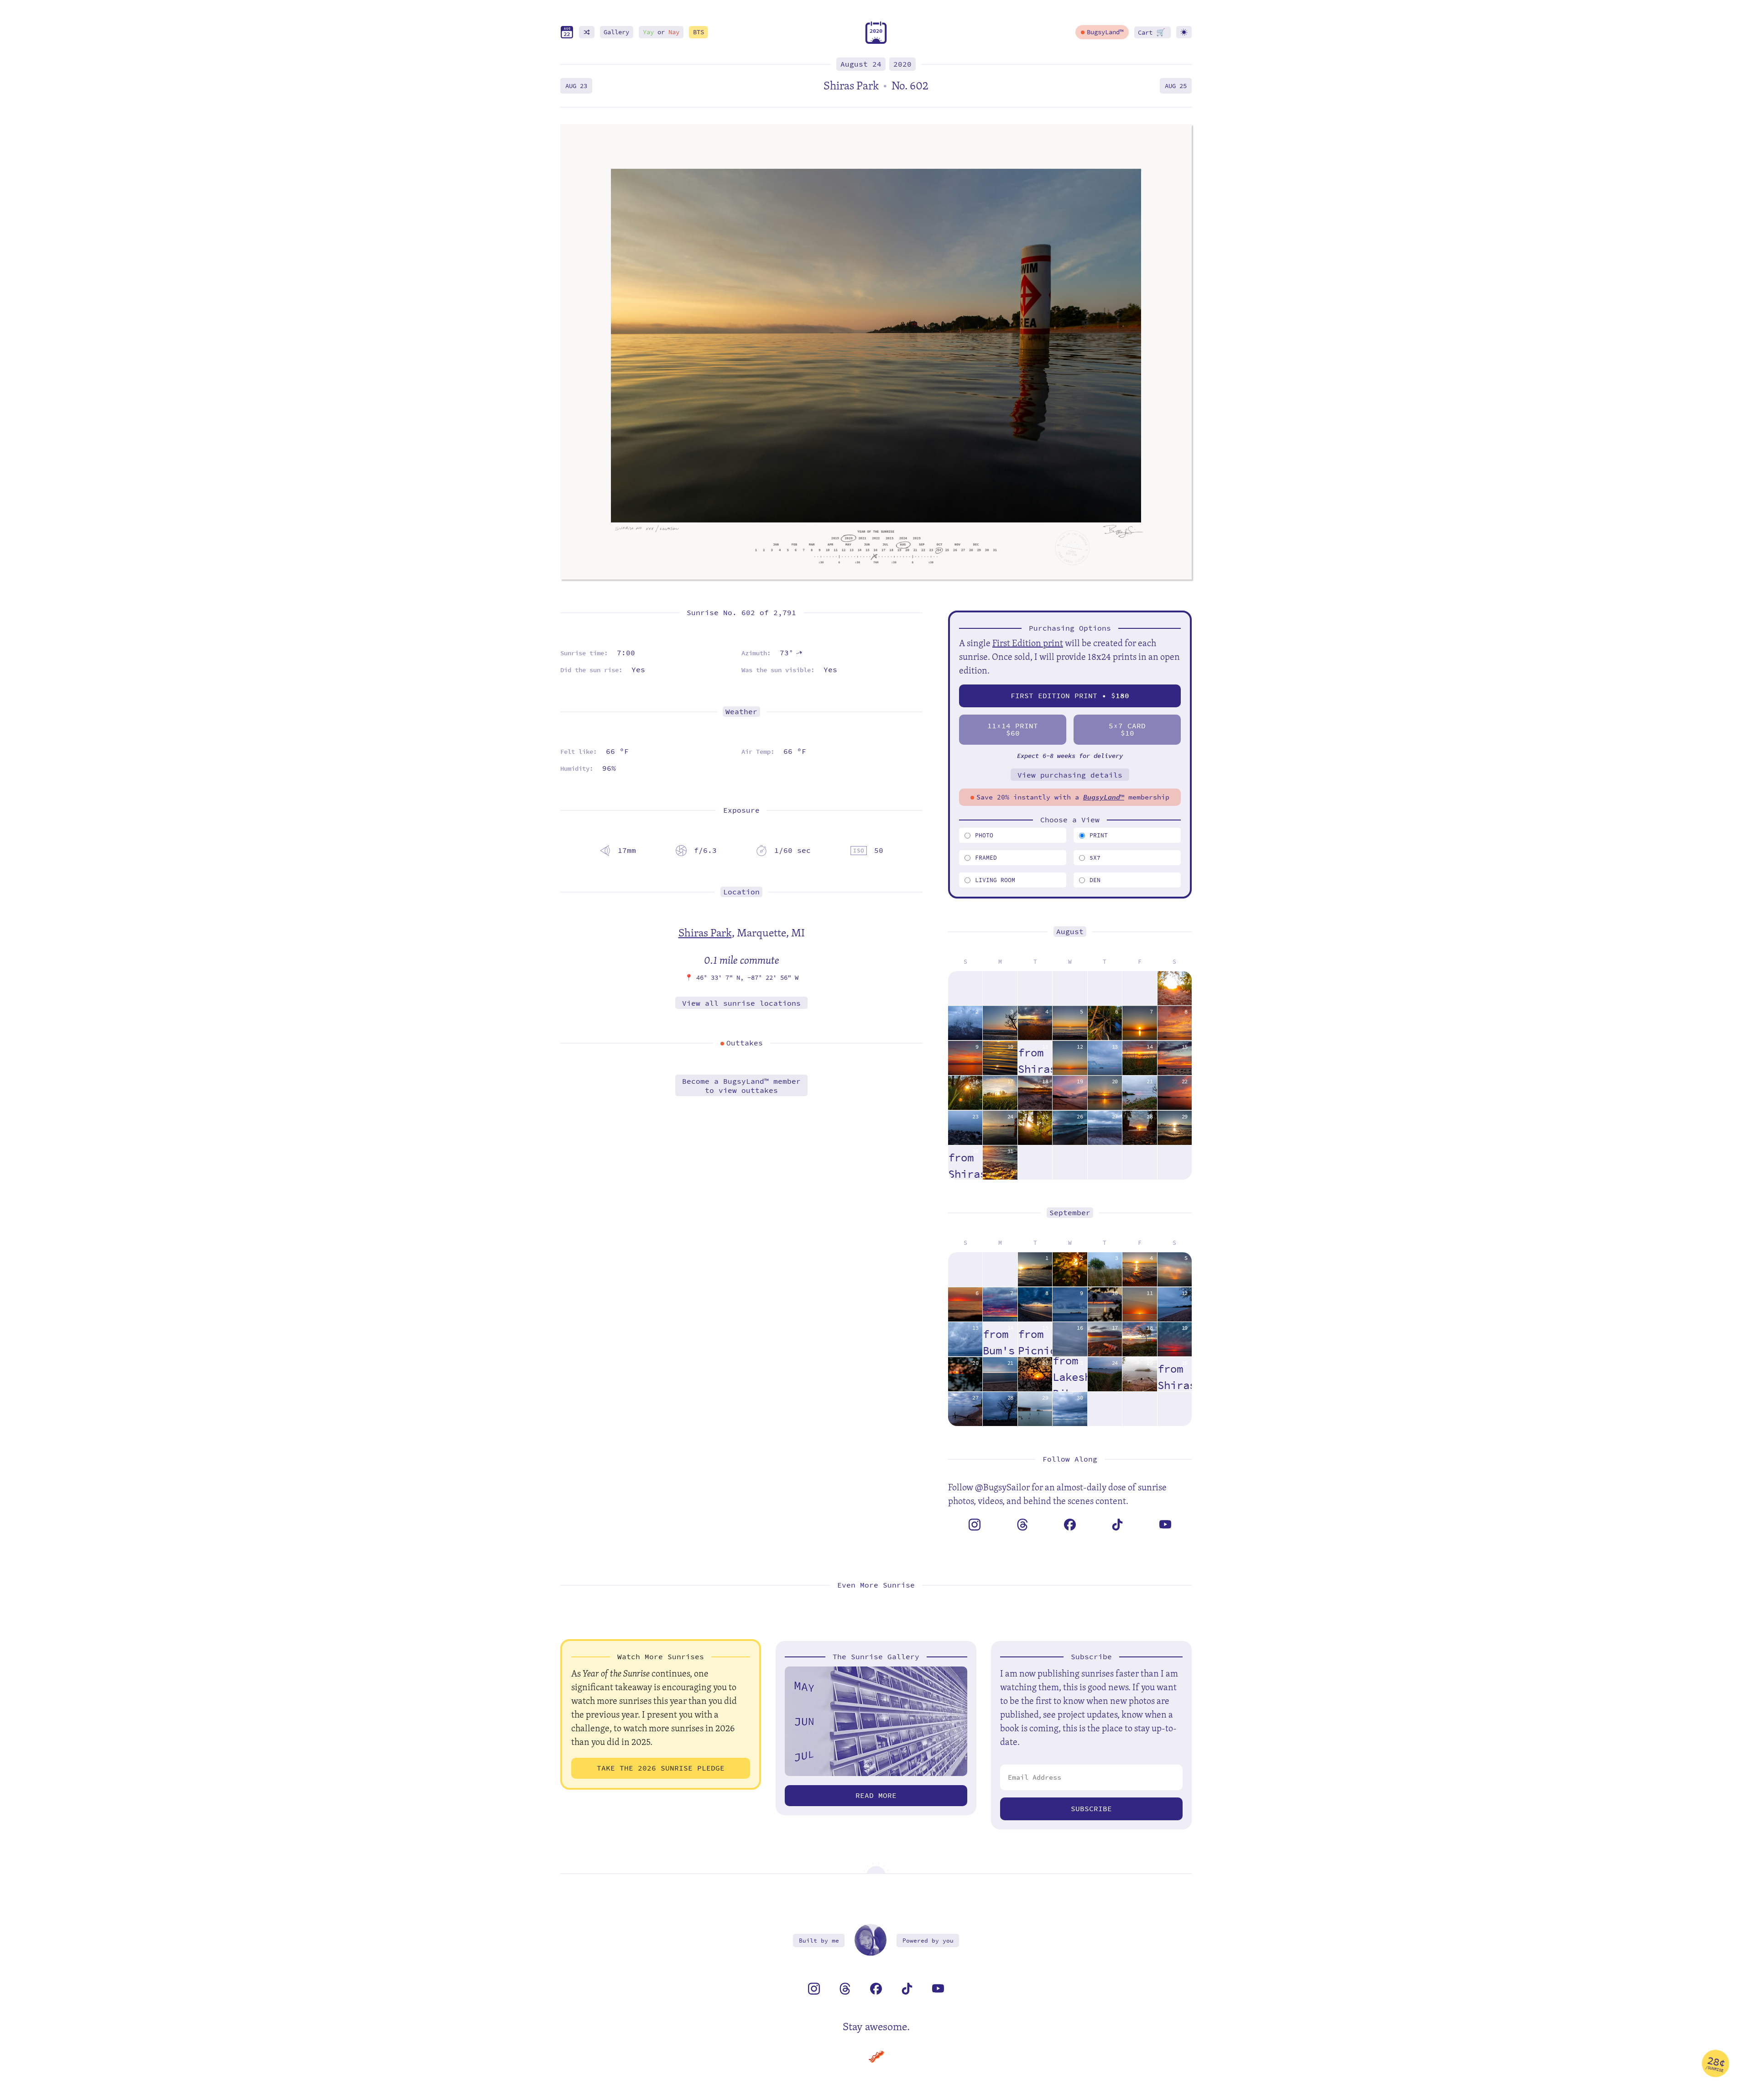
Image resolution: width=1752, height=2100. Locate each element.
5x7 (1095, 858)
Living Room (995, 880)
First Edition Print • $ (1070, 696)
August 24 (861, 64)
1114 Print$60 (1013, 729)
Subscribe (1091, 1809)
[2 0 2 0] (876, 42)
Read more (876, 1795)
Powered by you (928, 1941)
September (1070, 1213)
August (1070, 932)
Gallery (616, 32)
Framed (986, 858)
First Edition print (1028, 643)
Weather (741, 712)
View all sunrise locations (741, 1003)
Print (1099, 835)
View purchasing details (1070, 775)
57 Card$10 (1127, 729)
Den (1095, 880)
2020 (902, 64)
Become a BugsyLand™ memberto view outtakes (741, 1086)
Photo (984, 835)
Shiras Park (705, 932)
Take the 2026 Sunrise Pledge (661, 1768)
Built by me (819, 1941)
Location (741, 892)
